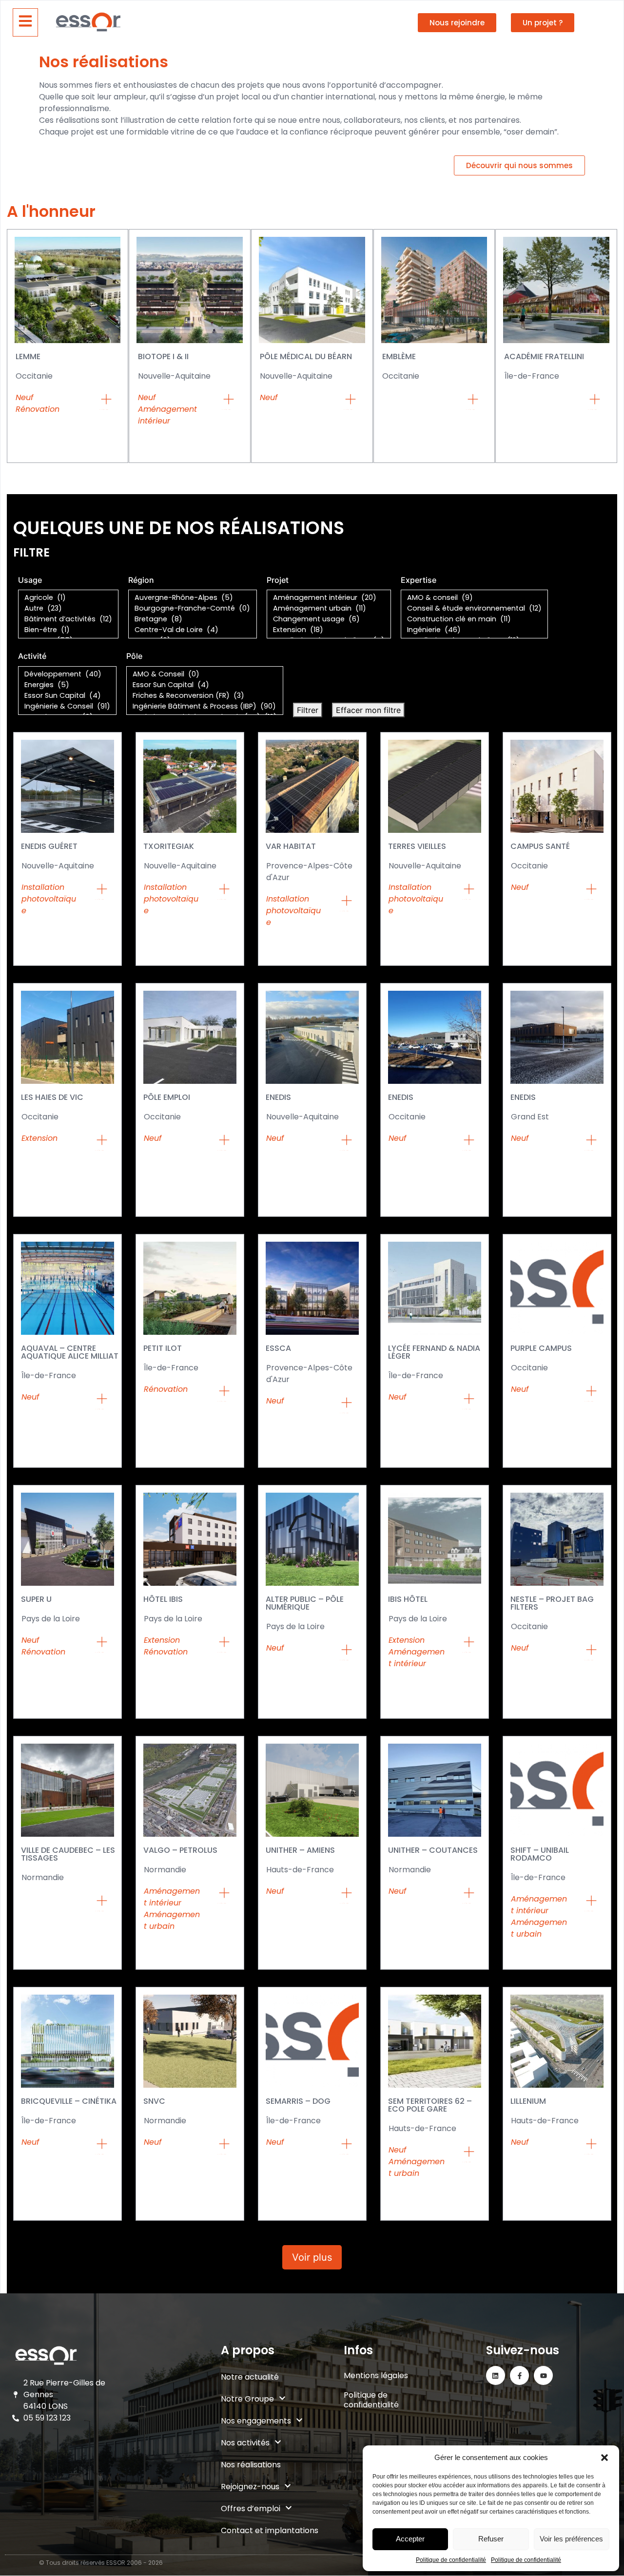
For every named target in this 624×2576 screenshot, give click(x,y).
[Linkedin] (496, 2375)
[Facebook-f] (519, 2375)
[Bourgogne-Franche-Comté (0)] (193, 609)
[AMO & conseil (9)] (474, 598)
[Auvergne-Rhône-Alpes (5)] (193, 598)
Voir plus (312, 2257)
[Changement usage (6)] (329, 619)
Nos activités (245, 2443)
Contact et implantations (270, 2530)
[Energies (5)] (67, 685)
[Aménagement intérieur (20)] (329, 598)
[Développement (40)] (67, 674)
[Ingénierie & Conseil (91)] (67, 707)
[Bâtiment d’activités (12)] (68, 619)
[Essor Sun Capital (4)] (67, 696)
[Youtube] (543, 2375)
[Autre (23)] (68, 609)
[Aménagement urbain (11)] (329, 609)
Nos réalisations (251, 2465)
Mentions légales (376, 2375)
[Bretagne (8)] (193, 619)
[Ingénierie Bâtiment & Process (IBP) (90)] (205, 707)
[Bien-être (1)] (68, 630)
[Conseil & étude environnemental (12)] (474, 609)
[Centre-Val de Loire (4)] (193, 630)
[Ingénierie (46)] (474, 630)
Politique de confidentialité (451, 2560)
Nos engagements (256, 2421)
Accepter (410, 2539)
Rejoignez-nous (250, 2487)
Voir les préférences (571, 2539)
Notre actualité (250, 2377)
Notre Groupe (247, 2399)
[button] (604, 2458)
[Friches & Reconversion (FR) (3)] (205, 696)
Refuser (491, 2539)
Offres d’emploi (251, 2509)
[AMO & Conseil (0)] (205, 674)
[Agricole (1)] (68, 598)
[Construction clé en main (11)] (474, 619)
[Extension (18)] (329, 630)
